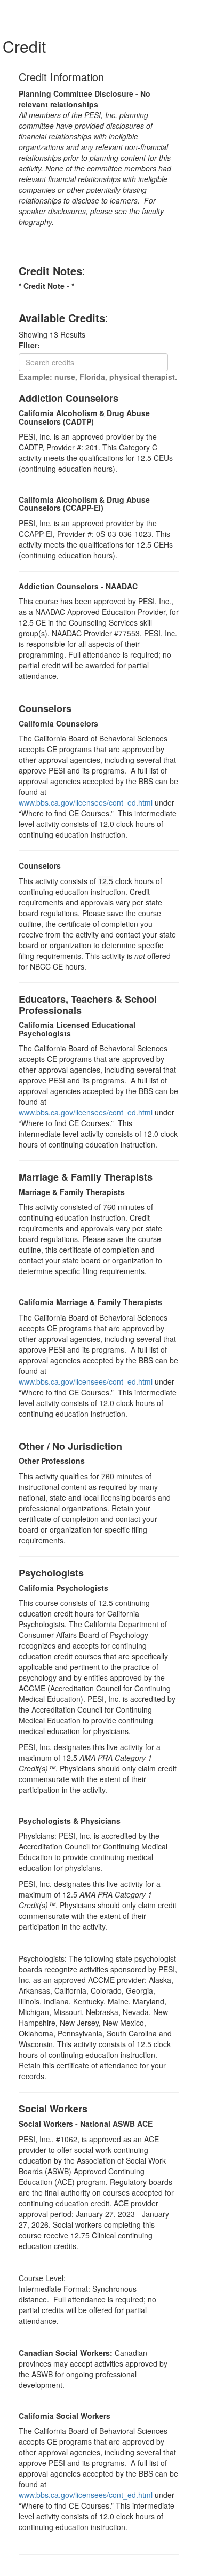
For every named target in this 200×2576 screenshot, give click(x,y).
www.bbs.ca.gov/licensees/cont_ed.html (86, 802)
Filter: (33, 345)
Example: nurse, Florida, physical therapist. (98, 377)
